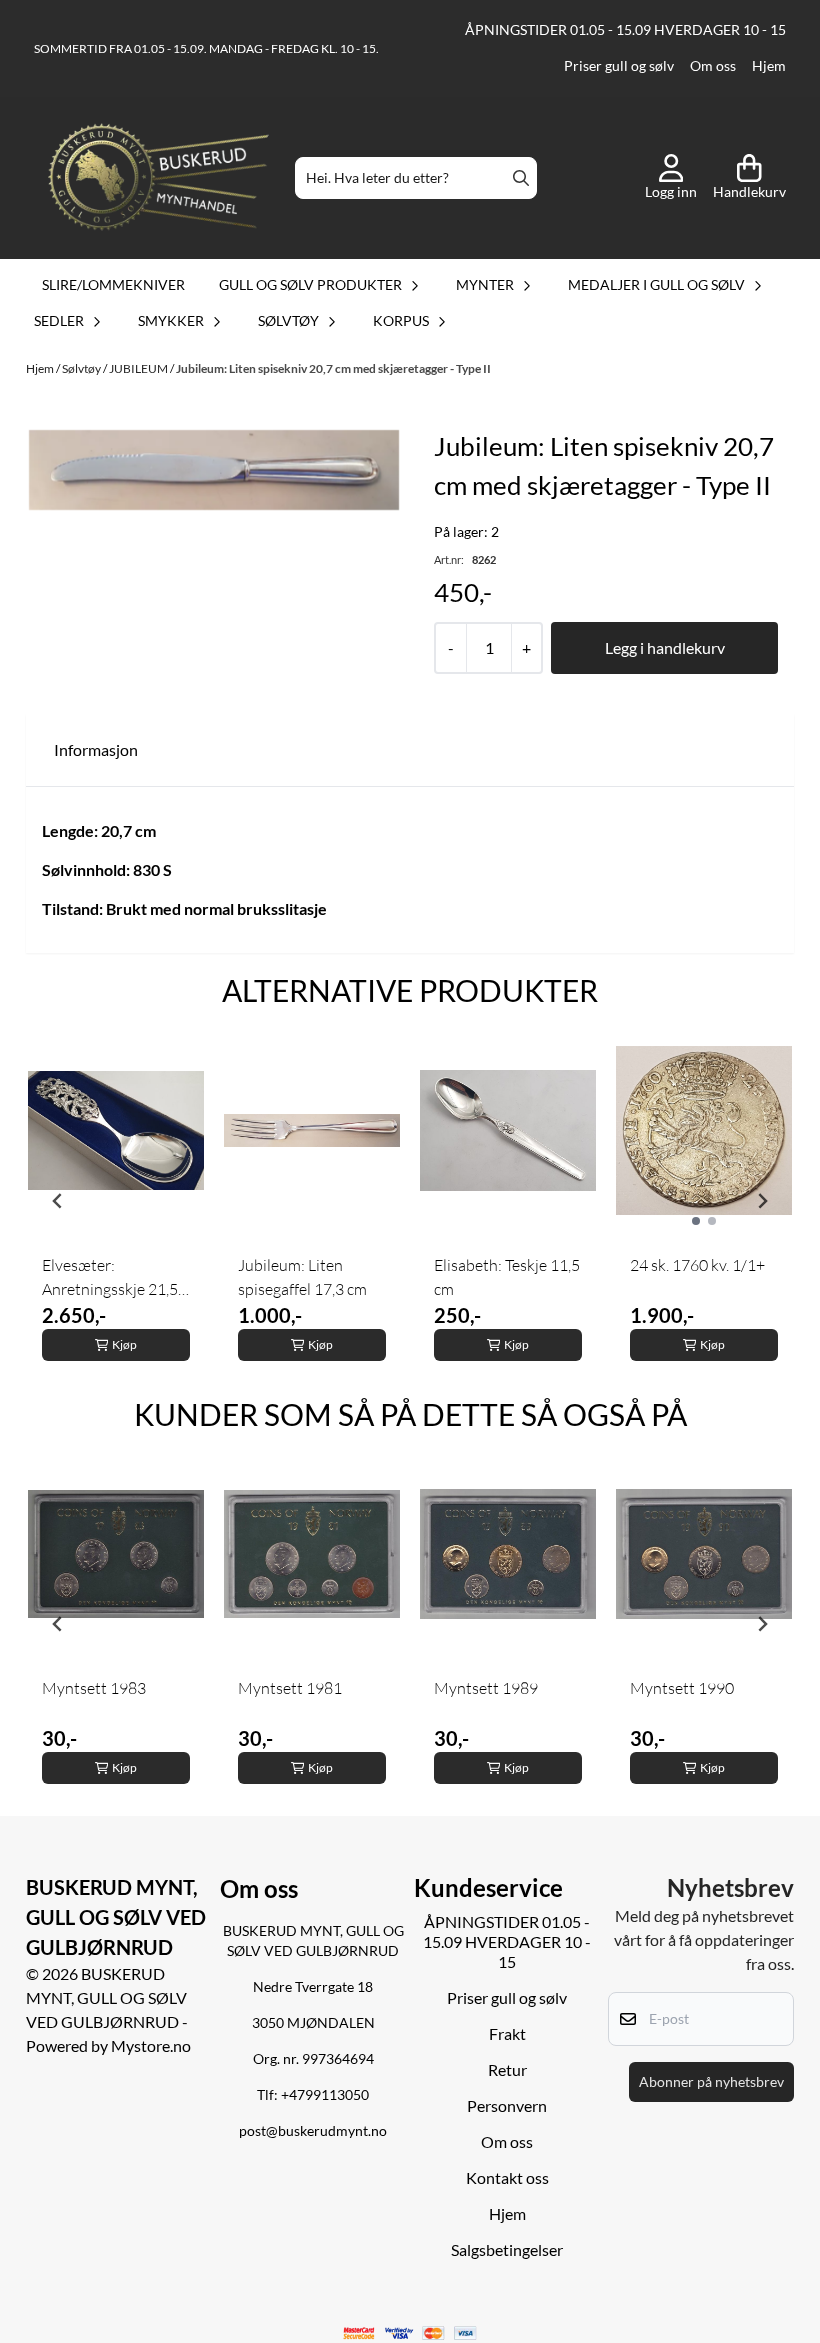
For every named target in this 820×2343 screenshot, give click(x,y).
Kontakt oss (507, 2177)
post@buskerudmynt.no (313, 2131)
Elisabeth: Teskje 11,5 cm (507, 1277)
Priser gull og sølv (619, 66)
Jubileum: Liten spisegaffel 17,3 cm (302, 1277)
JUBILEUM (139, 368)
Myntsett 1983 (94, 1688)
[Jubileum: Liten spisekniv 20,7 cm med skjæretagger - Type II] (214, 470)
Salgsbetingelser (507, 2249)
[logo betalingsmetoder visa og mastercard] (410, 2333)
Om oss (713, 66)
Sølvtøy (82, 368)
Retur (507, 2069)
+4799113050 (325, 2095)
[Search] (521, 178)
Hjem (769, 66)
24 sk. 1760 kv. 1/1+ (697, 1265)
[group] (116, 1201)
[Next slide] (762, 1201)
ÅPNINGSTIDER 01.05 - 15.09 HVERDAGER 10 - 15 (625, 30)
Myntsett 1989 (486, 1688)
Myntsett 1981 (290, 1688)
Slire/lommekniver (113, 284)
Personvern (507, 2105)
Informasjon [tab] (96, 749)
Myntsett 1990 (682, 1688)
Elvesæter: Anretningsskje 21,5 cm (110, 1278)
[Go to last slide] (58, 1201)
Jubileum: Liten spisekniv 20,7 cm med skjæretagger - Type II (333, 368)
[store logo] (158, 178)
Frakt (507, 2033)
